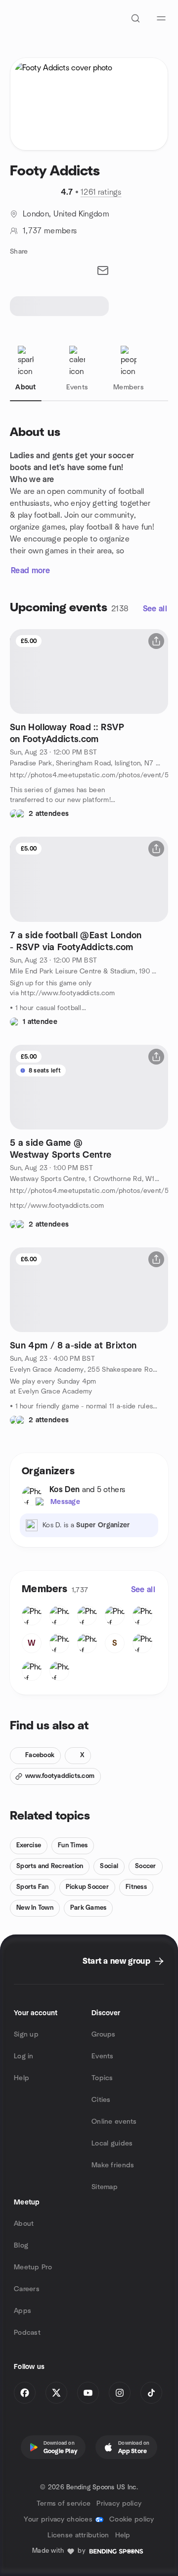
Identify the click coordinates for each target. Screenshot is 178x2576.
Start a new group (116, 1961)
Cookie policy (132, 2520)
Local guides (112, 2144)
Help (22, 2078)
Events (103, 2056)
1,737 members (50, 231)
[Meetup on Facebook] (25, 2393)
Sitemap (105, 2187)
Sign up (26, 2035)
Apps (22, 2311)
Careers (27, 2289)
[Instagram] (120, 2393)
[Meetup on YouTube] (88, 2393)
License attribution (78, 2535)
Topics (102, 2078)
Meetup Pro (33, 2267)
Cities (101, 2100)
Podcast (27, 2333)
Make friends (113, 2165)
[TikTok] (151, 2393)
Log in (24, 2056)
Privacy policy (119, 2504)
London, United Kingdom (66, 214)
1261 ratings (101, 192)
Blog (21, 2246)
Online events (114, 2122)
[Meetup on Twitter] (56, 2393)
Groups (104, 2035)
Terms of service (64, 2504)
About (24, 2224)
